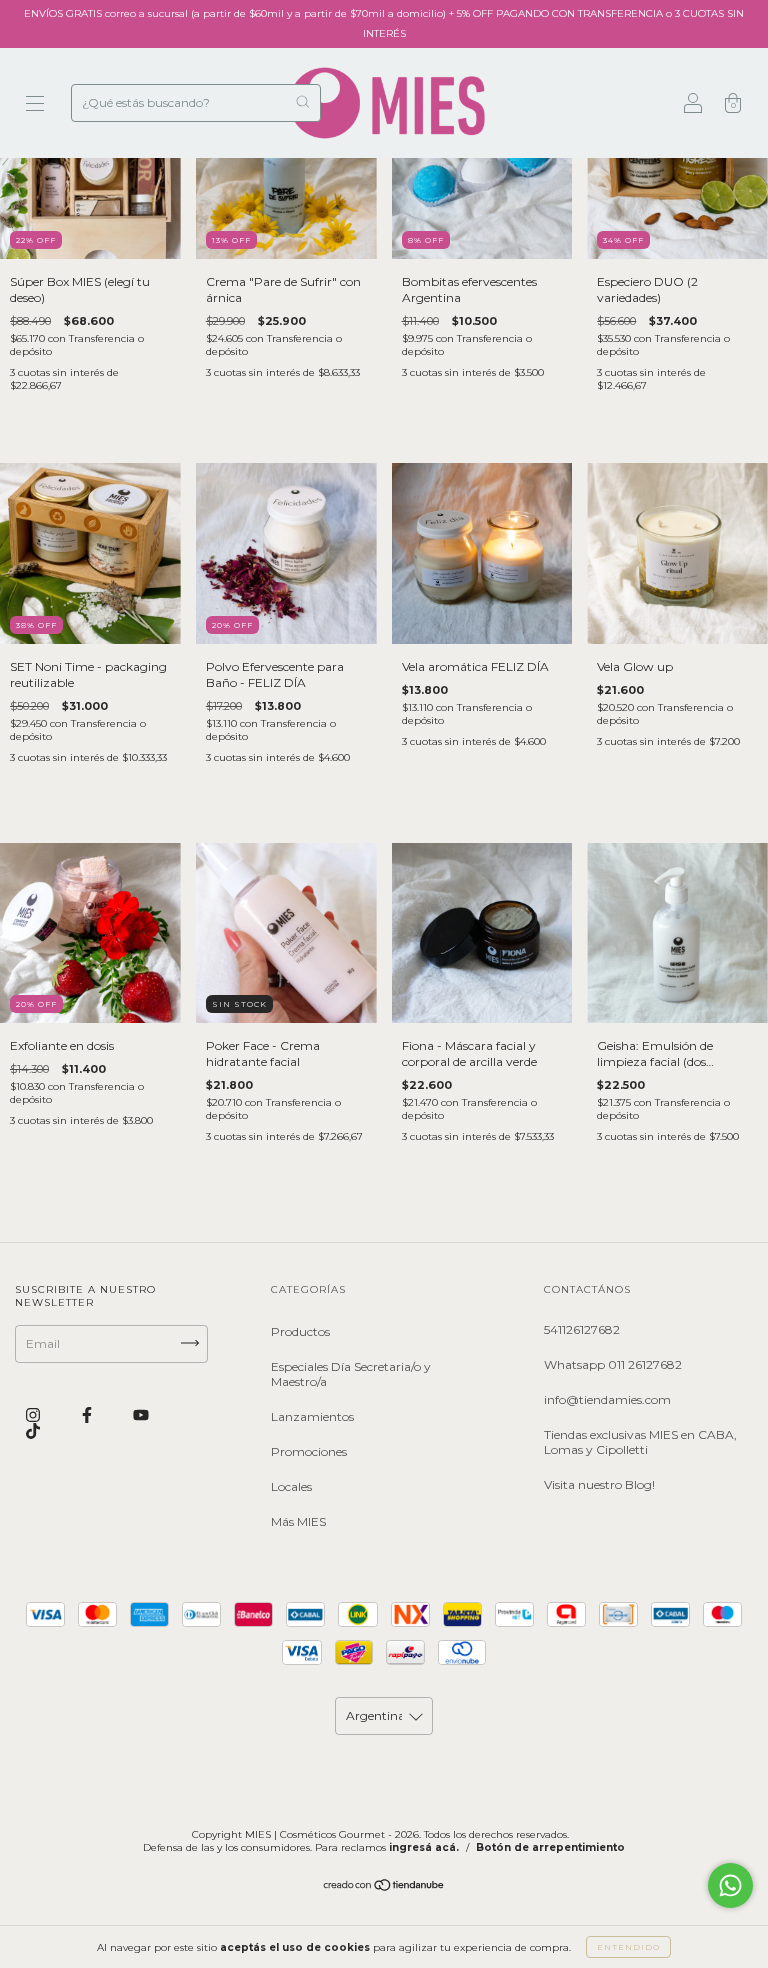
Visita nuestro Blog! (599, 1484)
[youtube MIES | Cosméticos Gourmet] (141, 1415)
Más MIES (298, 1521)
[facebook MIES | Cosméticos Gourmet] (88, 1415)
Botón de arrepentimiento (550, 1847)
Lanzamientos (312, 1416)
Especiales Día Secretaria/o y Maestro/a (351, 1374)
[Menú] (35, 105)
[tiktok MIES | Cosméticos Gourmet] (33, 1431)
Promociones (309, 1451)
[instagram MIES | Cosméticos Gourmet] (34, 1415)
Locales (291, 1486)
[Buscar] (302, 101)
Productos (300, 1331)
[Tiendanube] (384, 1887)
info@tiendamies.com (607, 1399)
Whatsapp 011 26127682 (613, 1364)
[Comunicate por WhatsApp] (730, 1885)
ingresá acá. (424, 1847)
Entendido (628, 1947)
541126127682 (582, 1329)
